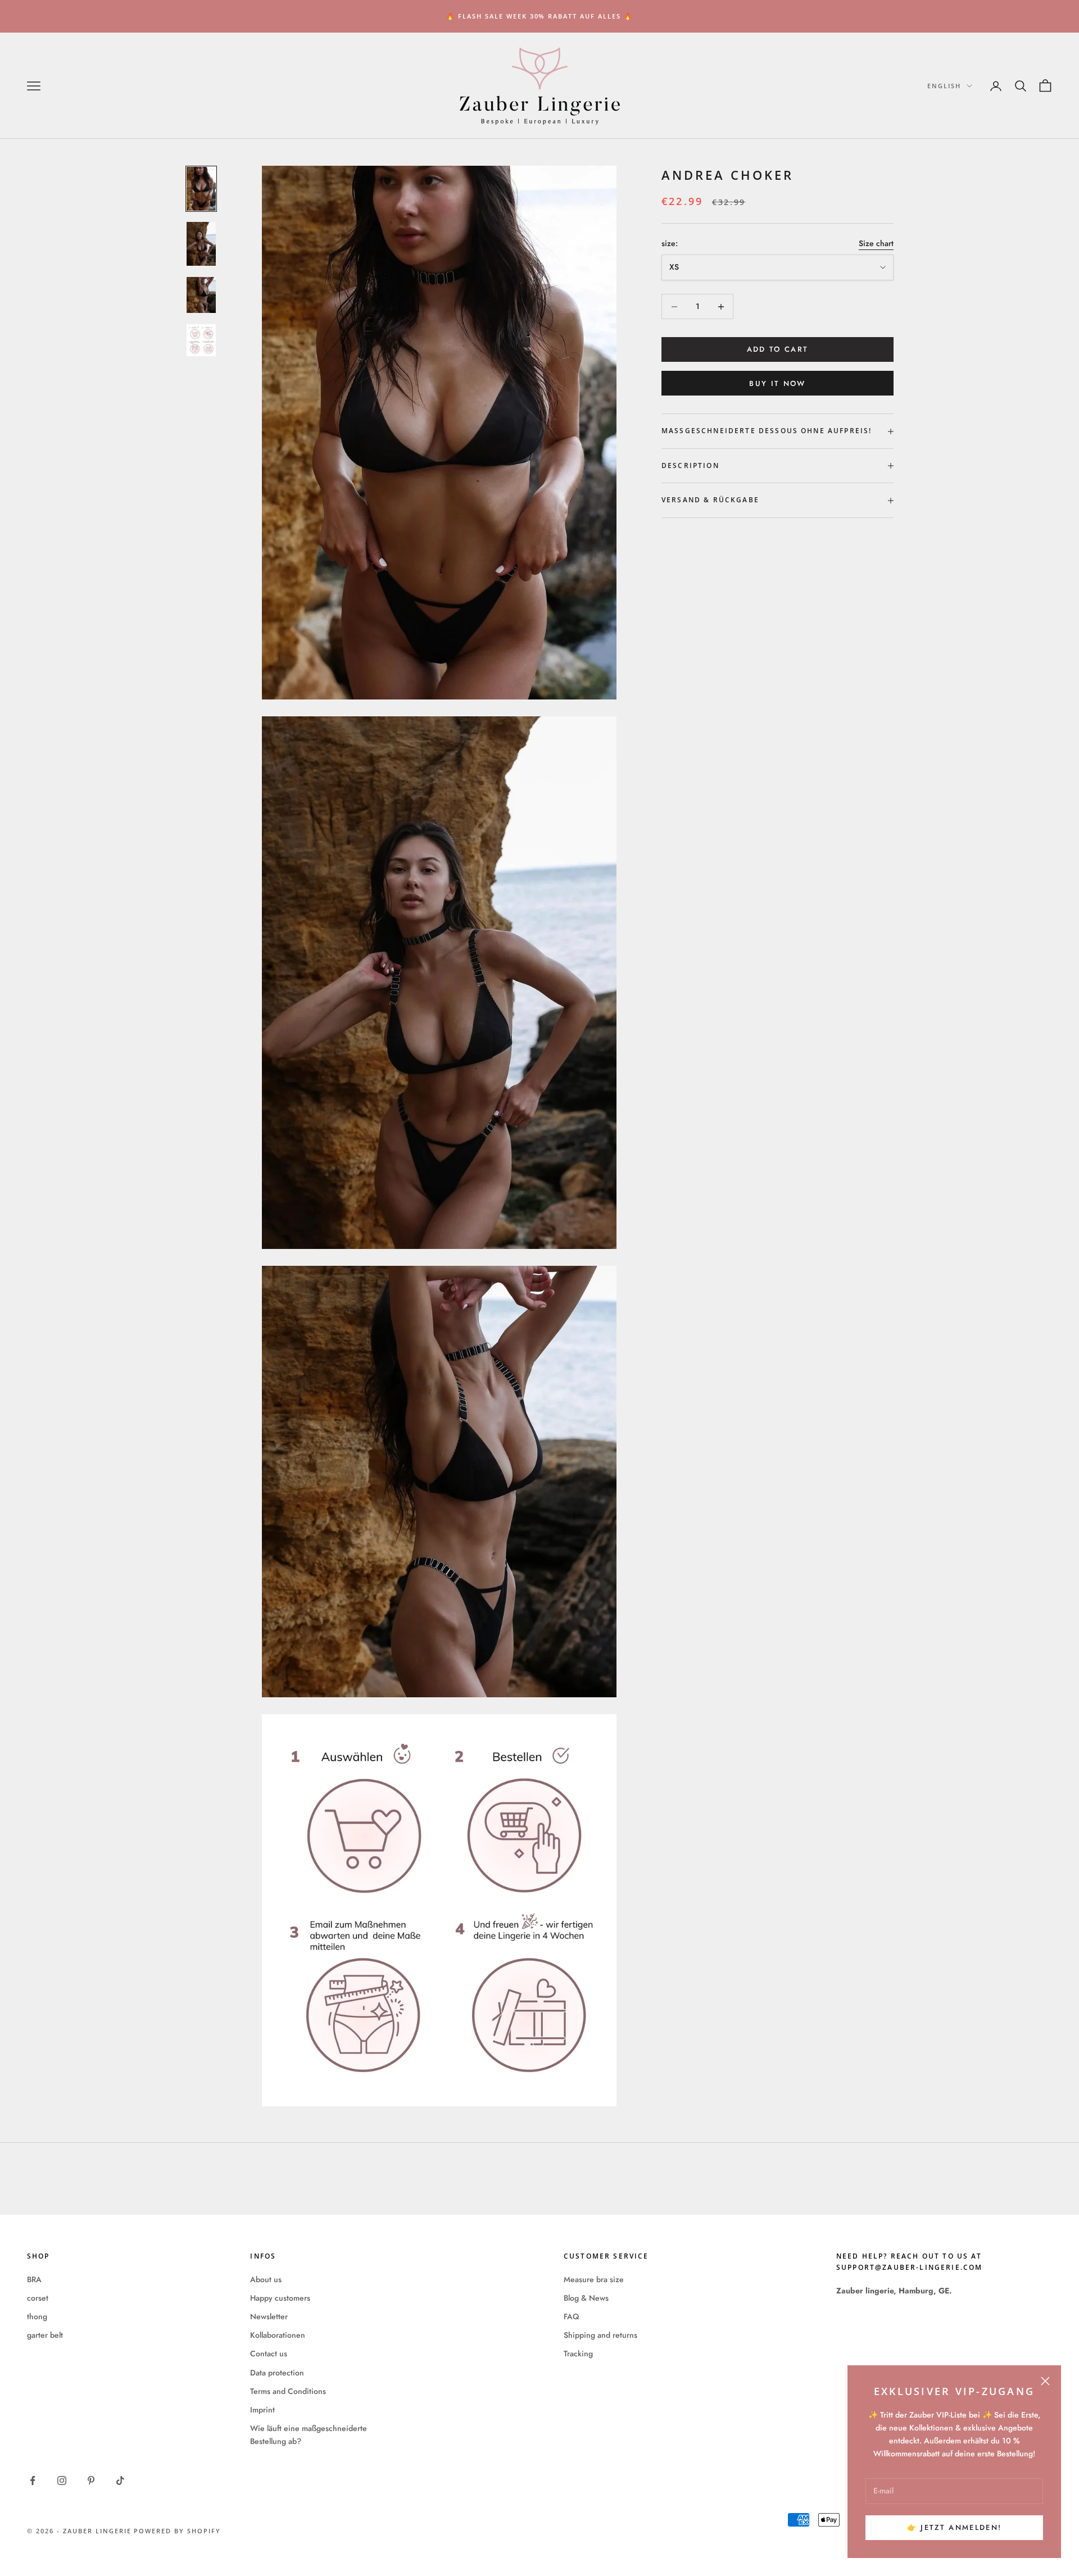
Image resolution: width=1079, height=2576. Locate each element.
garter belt (45, 2335)
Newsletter (269, 2316)
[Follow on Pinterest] (91, 2480)
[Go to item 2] (201, 244)
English (944, 86)
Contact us (269, 2354)
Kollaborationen (278, 2335)
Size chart (876, 243)
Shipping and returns (600, 2335)
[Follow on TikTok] (120, 2480)
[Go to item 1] (201, 189)
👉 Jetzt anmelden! (955, 2527)
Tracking (578, 2354)
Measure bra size (594, 2279)
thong (37, 2316)
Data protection (277, 2373)
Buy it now (777, 383)
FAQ (571, 2316)
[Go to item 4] (201, 340)
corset (38, 2298)
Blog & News (586, 2298)
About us (266, 2279)
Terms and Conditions (288, 2391)
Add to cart (778, 350)
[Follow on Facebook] (33, 2480)
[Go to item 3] (201, 295)
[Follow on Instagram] (62, 2480)
